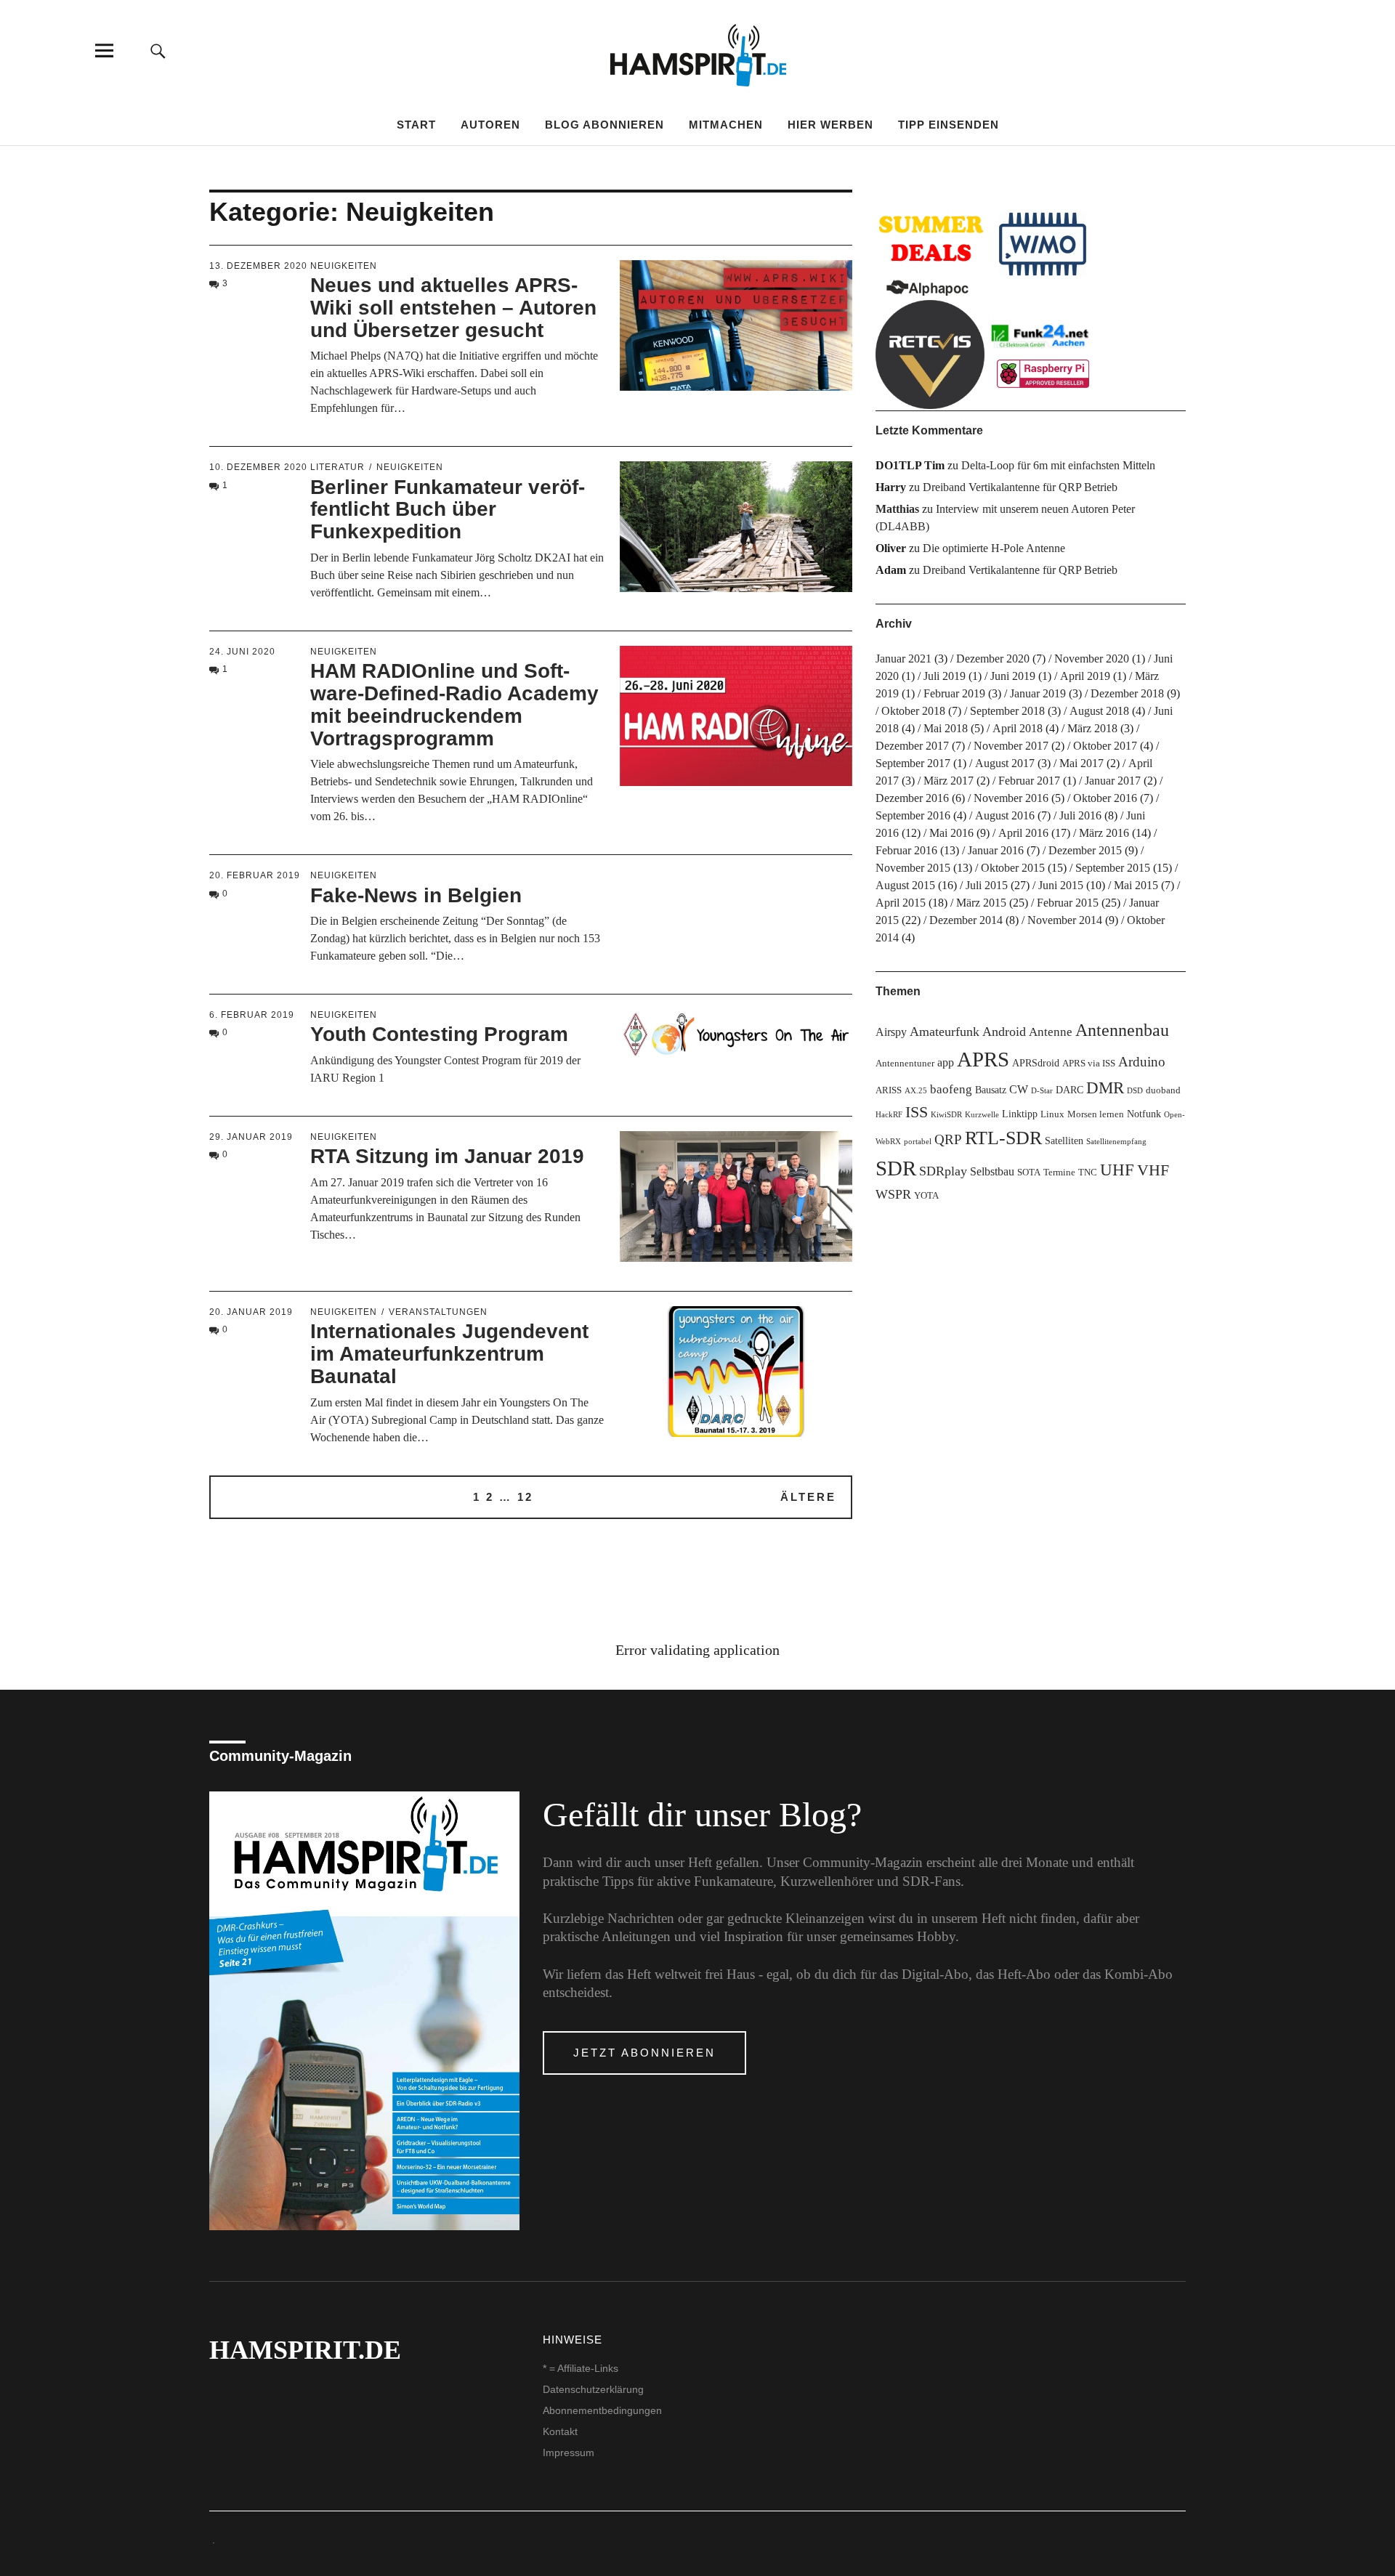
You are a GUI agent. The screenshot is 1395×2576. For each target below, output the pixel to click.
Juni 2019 (1013, 676)
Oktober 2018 (913, 711)
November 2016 (1011, 798)
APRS (983, 1059)
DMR (1105, 1088)
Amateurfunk (945, 1032)
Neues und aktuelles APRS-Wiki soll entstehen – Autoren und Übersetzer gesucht (453, 308)
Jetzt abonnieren (644, 2053)
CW (1019, 1089)
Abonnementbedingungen (602, 2410)
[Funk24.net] (1043, 355)
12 (525, 1497)
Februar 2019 (954, 693)
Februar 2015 (1068, 903)
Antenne (1051, 1032)
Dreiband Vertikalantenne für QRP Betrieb (1020, 487)
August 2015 (905, 885)
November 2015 (913, 868)
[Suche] (158, 50)
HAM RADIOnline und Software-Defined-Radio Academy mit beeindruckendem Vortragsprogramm (454, 704)
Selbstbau (992, 1171)
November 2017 (1011, 746)
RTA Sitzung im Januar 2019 (447, 1156)
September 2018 (1007, 711)
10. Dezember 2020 (258, 467)
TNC (1088, 1172)
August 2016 (1005, 815)
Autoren (490, 125)
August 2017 (1005, 763)
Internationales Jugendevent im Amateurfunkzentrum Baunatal (449, 1354)
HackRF (889, 1115)
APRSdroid (1036, 1063)
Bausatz (991, 1090)
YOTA (926, 1196)
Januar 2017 (1113, 781)
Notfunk (1144, 1114)
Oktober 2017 (1105, 746)
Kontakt (560, 2431)
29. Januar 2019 (251, 1137)
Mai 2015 (1136, 885)
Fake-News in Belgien (416, 895)
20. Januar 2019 (251, 1312)
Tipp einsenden (949, 125)
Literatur (337, 467)
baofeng (951, 1089)
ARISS (889, 1090)
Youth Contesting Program (439, 1034)
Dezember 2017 (912, 746)
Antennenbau (1122, 1030)
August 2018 (1099, 711)
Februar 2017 (1029, 781)
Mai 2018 (946, 728)
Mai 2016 (951, 833)
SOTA (1029, 1172)
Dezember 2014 (966, 920)
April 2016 (1023, 833)
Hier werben (830, 125)
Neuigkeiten (344, 266)
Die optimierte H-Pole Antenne (994, 548)
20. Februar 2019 (255, 875)
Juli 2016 (1080, 815)
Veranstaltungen (438, 1312)
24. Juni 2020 (242, 652)
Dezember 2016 (912, 798)
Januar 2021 (903, 659)
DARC (1069, 1090)
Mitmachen (726, 125)
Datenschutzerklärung (593, 2389)
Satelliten (1064, 1141)
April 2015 (901, 903)
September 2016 (913, 815)
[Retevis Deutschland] (930, 355)
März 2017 (949, 781)
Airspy (891, 1032)
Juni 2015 (1061, 885)
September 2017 (913, 763)
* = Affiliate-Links (581, 2368)
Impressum (569, 2453)
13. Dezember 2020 (258, 266)
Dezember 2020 (993, 659)
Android (1004, 1032)
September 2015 (1113, 868)
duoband (1163, 1090)
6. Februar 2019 (252, 1015)
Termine (1059, 1172)
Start (416, 125)
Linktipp (1020, 1114)
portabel (918, 1142)
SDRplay (943, 1171)
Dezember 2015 (1085, 850)
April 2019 (1085, 676)
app (946, 1062)
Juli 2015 (987, 885)
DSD (1135, 1091)
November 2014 (1065, 920)
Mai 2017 (1081, 763)
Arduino (1142, 1062)
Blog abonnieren (604, 125)
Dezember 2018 (1127, 693)
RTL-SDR (1003, 1138)
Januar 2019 (1038, 693)
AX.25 (916, 1091)
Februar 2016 (906, 850)
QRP (948, 1139)
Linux (1052, 1114)
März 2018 (1092, 728)
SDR (896, 1168)
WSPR (893, 1194)
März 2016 (1104, 833)
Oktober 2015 (1013, 868)
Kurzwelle (982, 1115)
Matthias (897, 509)
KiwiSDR (946, 1115)
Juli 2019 (945, 676)
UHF (1117, 1170)
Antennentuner (905, 1064)
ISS (917, 1112)
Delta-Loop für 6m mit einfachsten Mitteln (1058, 465)
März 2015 (981, 903)
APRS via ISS (1089, 1064)
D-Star (1042, 1091)
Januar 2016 (996, 850)
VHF (1153, 1170)
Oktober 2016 (1105, 798)
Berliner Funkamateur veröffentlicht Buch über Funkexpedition (448, 510)
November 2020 (1092, 659)
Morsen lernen (1096, 1114)
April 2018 (1018, 728)
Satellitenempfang (1116, 1142)
